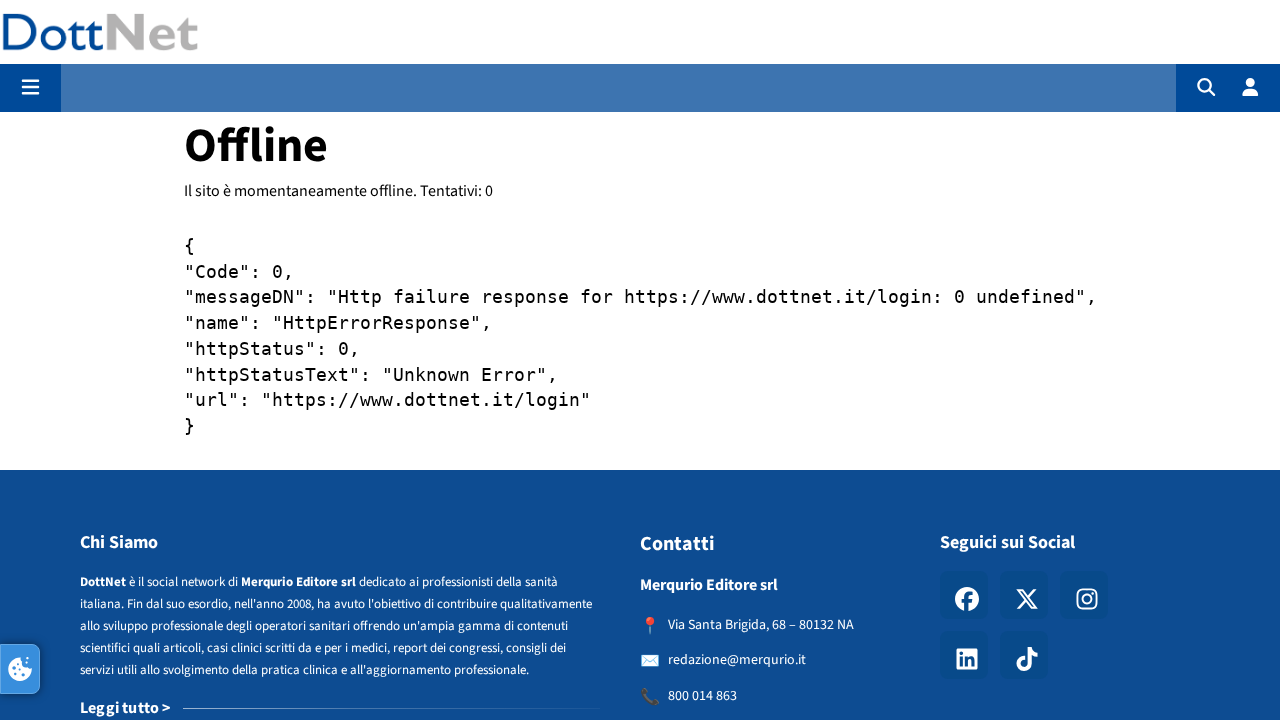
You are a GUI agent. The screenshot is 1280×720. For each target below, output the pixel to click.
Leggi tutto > (125, 708)
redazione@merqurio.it (737, 660)
